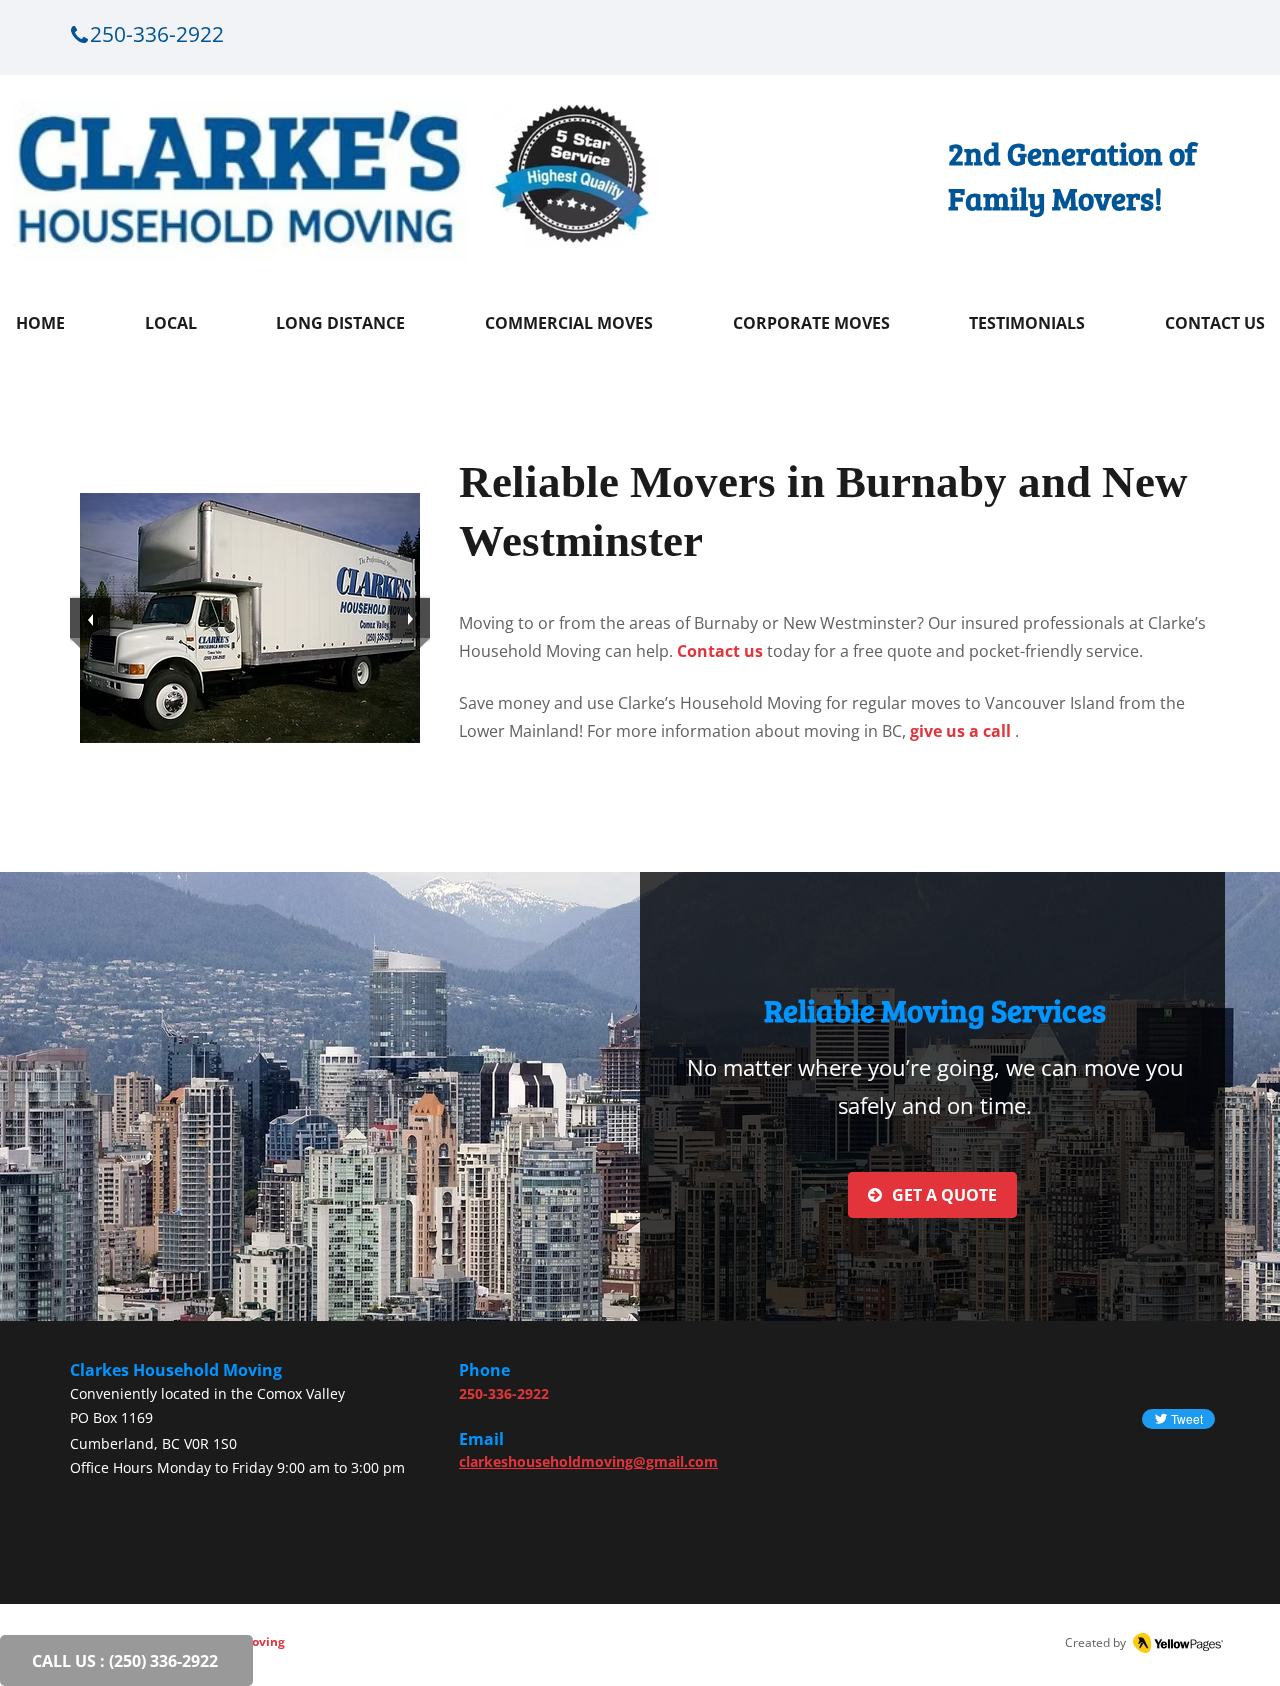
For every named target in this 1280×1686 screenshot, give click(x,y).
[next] (410, 618)
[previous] (90, 618)
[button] (250, 618)
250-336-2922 (504, 1393)
